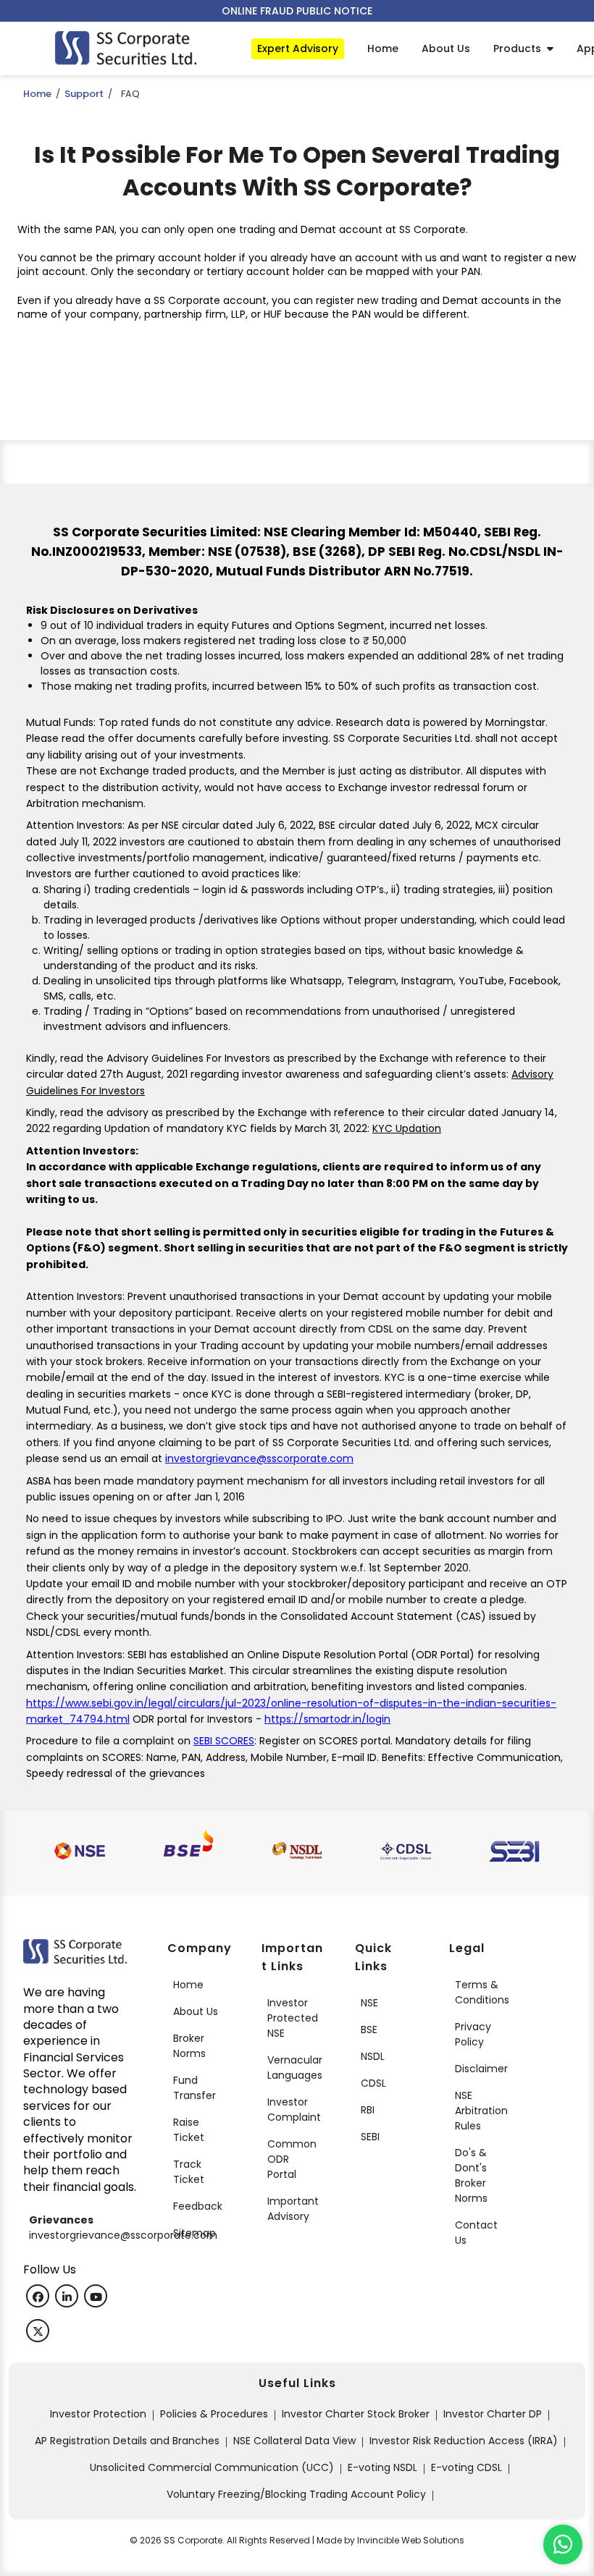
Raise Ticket (189, 2130)
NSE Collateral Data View (294, 2441)
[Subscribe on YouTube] (96, 2296)
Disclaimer (481, 2069)
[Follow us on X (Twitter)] (38, 2331)
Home (37, 94)
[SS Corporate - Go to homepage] (126, 48)
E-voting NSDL (382, 2467)
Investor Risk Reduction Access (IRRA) (464, 2441)
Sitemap (194, 2233)
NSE (369, 2003)
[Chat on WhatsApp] (563, 2545)
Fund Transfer (194, 2088)
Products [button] (520, 48)
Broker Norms (189, 2046)
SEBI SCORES (224, 1741)
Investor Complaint (294, 2110)
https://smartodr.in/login (327, 1719)
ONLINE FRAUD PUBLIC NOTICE (297, 11)
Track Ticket (189, 2172)
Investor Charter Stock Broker (356, 2414)
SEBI (370, 2137)
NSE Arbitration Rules (481, 2111)
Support (84, 94)
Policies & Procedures (214, 2414)
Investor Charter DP (493, 2414)
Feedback (198, 2206)
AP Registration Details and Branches (127, 2441)
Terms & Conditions (482, 1992)
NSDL (373, 2056)
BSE (369, 2030)
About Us (196, 2011)
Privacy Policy (473, 2034)
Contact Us (476, 2233)
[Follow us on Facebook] (38, 2296)
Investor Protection (98, 2414)
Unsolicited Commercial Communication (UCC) (212, 2467)
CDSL (373, 2083)
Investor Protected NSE (293, 2018)
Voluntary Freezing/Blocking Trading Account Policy (296, 2494)
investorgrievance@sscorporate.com (259, 1458)
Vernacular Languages (295, 2068)
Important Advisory (293, 2209)
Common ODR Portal (292, 2159)
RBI (368, 2110)
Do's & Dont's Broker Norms (471, 2175)
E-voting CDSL (467, 2467)
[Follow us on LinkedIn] (67, 2296)
